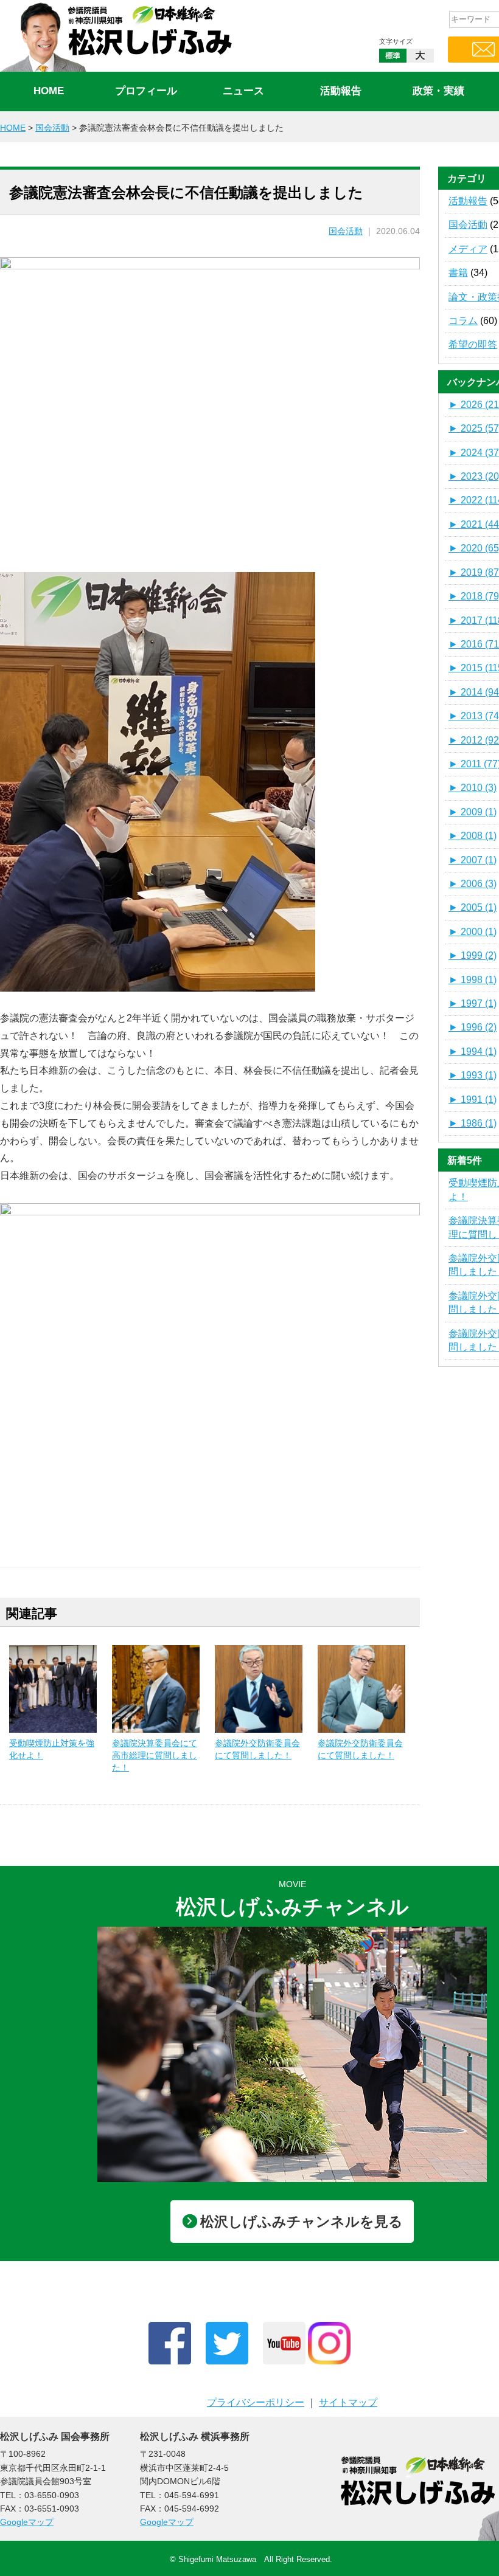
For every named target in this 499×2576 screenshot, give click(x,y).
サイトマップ (348, 2402)
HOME (49, 91)
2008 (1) (473, 836)
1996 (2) (473, 1027)
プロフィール (146, 91)
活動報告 (341, 91)
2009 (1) (473, 812)
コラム (463, 321)
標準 (393, 56)
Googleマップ (27, 2522)
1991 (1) (473, 1100)
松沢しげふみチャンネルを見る (302, 2222)
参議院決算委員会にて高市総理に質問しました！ (155, 1755)
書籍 (458, 273)
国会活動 (346, 231)
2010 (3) (473, 788)
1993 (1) (473, 1075)
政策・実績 (438, 91)
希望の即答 (473, 344)
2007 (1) (473, 860)
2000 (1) (473, 932)
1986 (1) (473, 1123)
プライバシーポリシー (256, 2402)
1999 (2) (473, 955)
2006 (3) (473, 884)
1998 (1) (473, 980)
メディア (468, 249)
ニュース (243, 91)
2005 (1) (473, 907)
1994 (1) (473, 1051)
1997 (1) (473, 1003)
